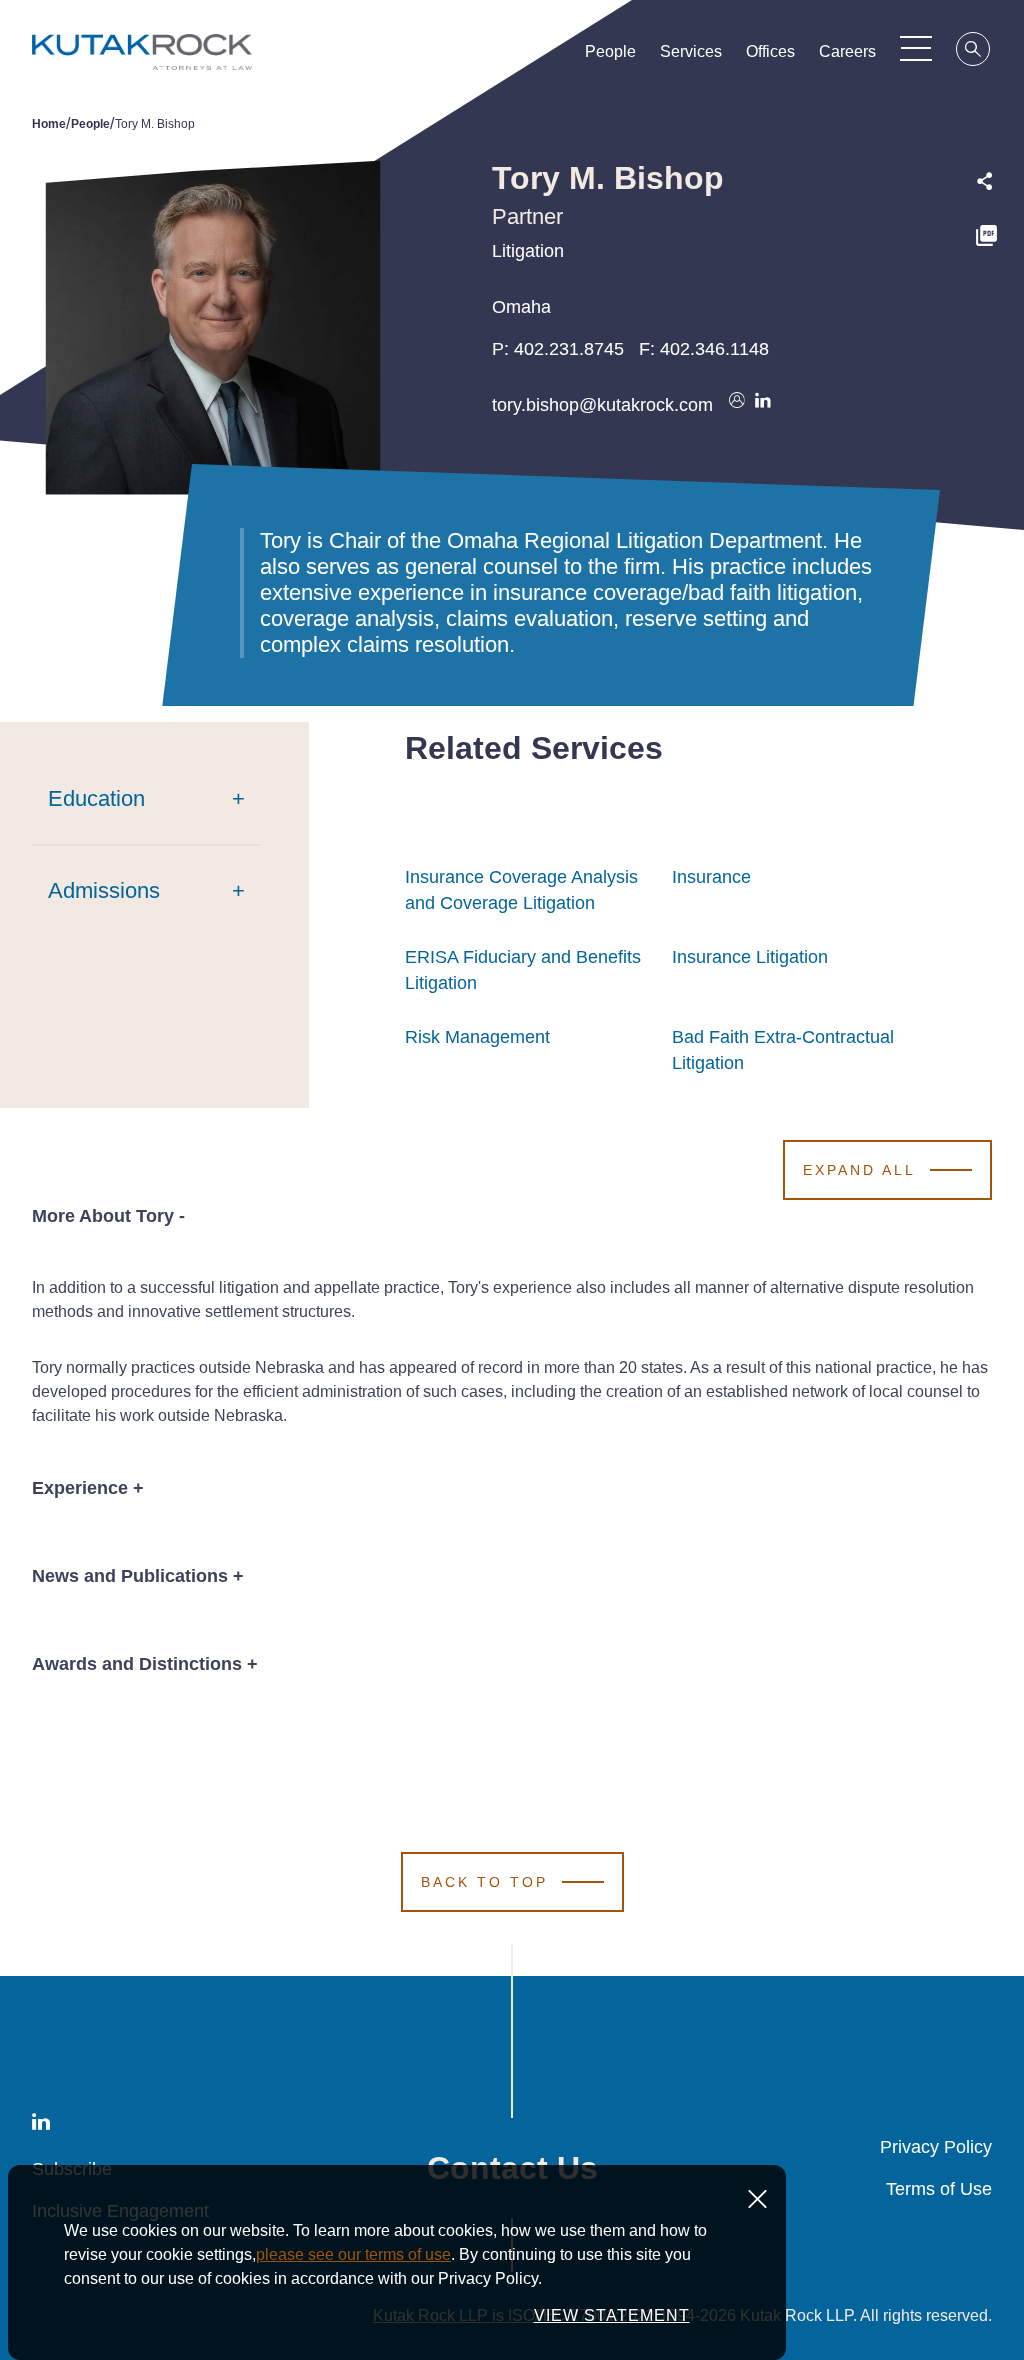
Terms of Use (939, 2189)
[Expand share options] (985, 181)
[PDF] (986, 238)
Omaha (521, 307)
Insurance (711, 877)
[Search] (974, 52)
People (610, 51)
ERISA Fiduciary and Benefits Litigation (523, 970)
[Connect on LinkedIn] (763, 405)
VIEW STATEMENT (612, 2315)
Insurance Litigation (750, 957)
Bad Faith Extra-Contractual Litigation (783, 1050)
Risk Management (477, 1037)
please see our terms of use (353, 2254)
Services (691, 51)
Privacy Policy (936, 2147)
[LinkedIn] (987, 324)
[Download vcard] (737, 405)
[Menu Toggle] (916, 48)
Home (49, 124)
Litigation (528, 251)
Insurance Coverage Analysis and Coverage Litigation (521, 890)
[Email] (987, 367)
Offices (770, 51)
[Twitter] (987, 281)
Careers (847, 51)
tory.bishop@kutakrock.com (602, 405)
